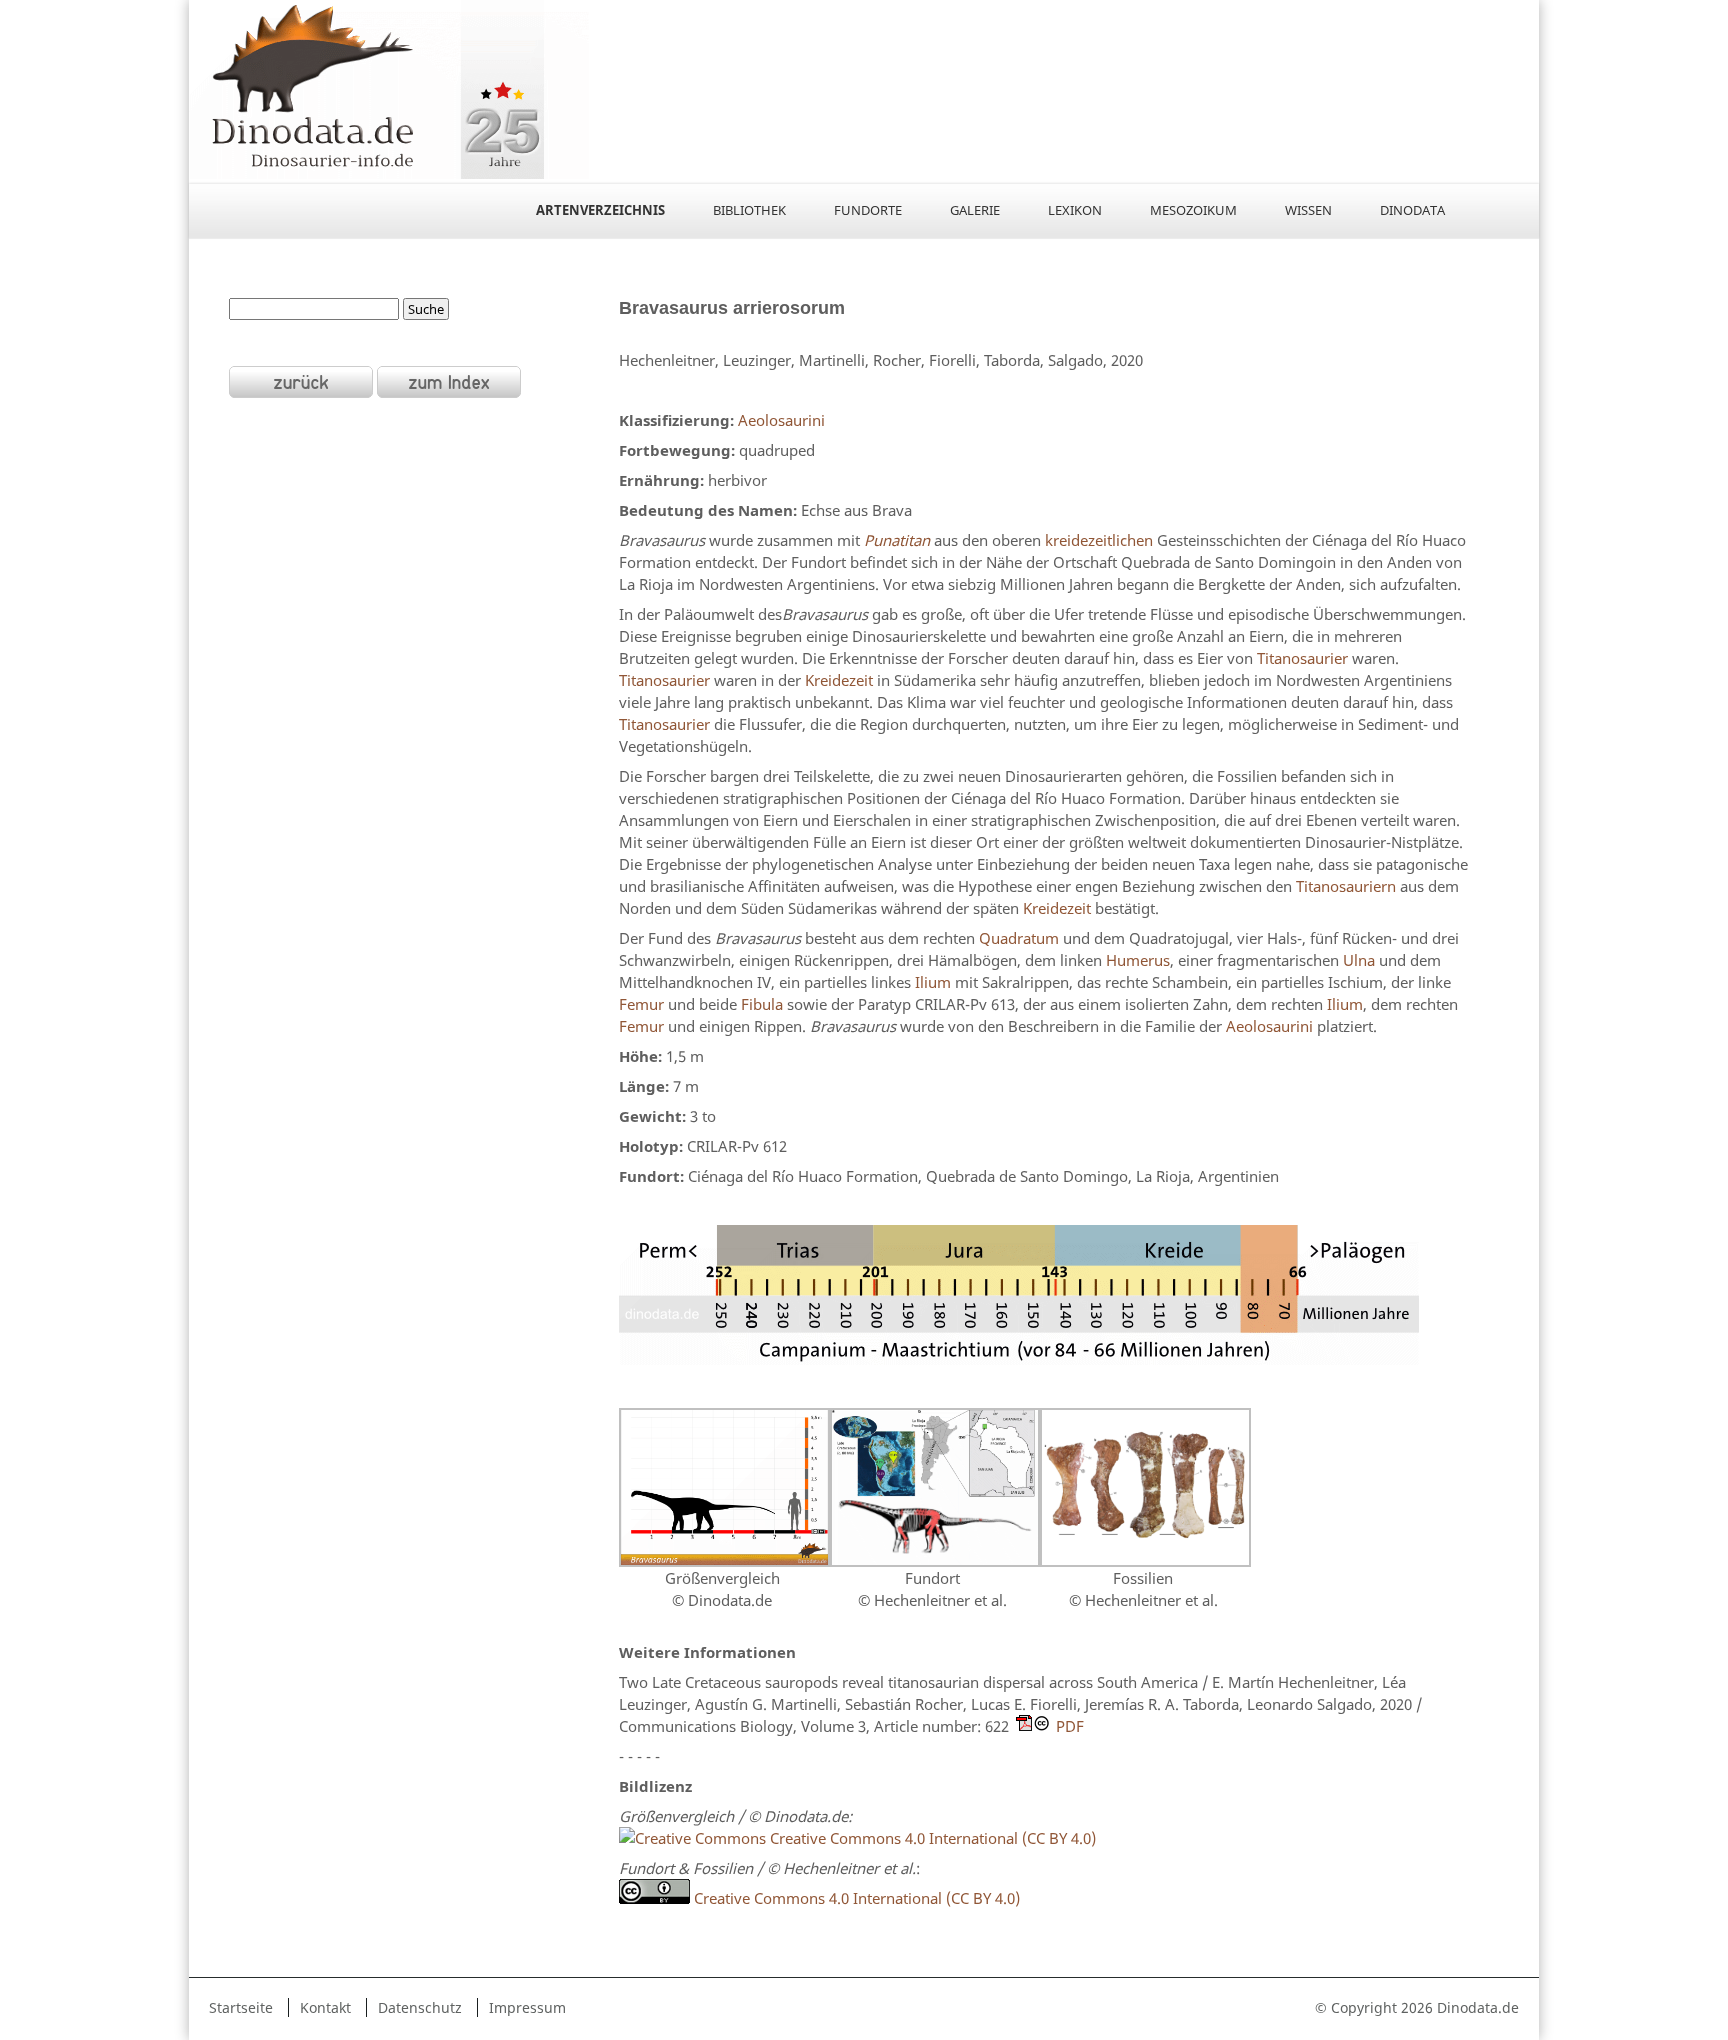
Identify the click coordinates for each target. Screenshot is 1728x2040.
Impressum (527, 2007)
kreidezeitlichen (1099, 540)
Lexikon (1075, 210)
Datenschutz (420, 2007)
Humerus (1138, 960)
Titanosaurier (1302, 658)
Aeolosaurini (781, 420)
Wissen (1308, 210)
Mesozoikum (1193, 210)
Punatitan (897, 540)
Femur (641, 1004)
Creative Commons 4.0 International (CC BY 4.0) (931, 1838)
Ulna (1359, 960)
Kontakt (325, 2007)
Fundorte (868, 210)
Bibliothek (749, 210)
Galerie (975, 210)
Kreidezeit (839, 680)
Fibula (762, 1004)
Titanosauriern (1346, 886)
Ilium (933, 982)
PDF (1070, 1726)
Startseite (241, 2007)
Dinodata (1412, 210)
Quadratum (1019, 938)
